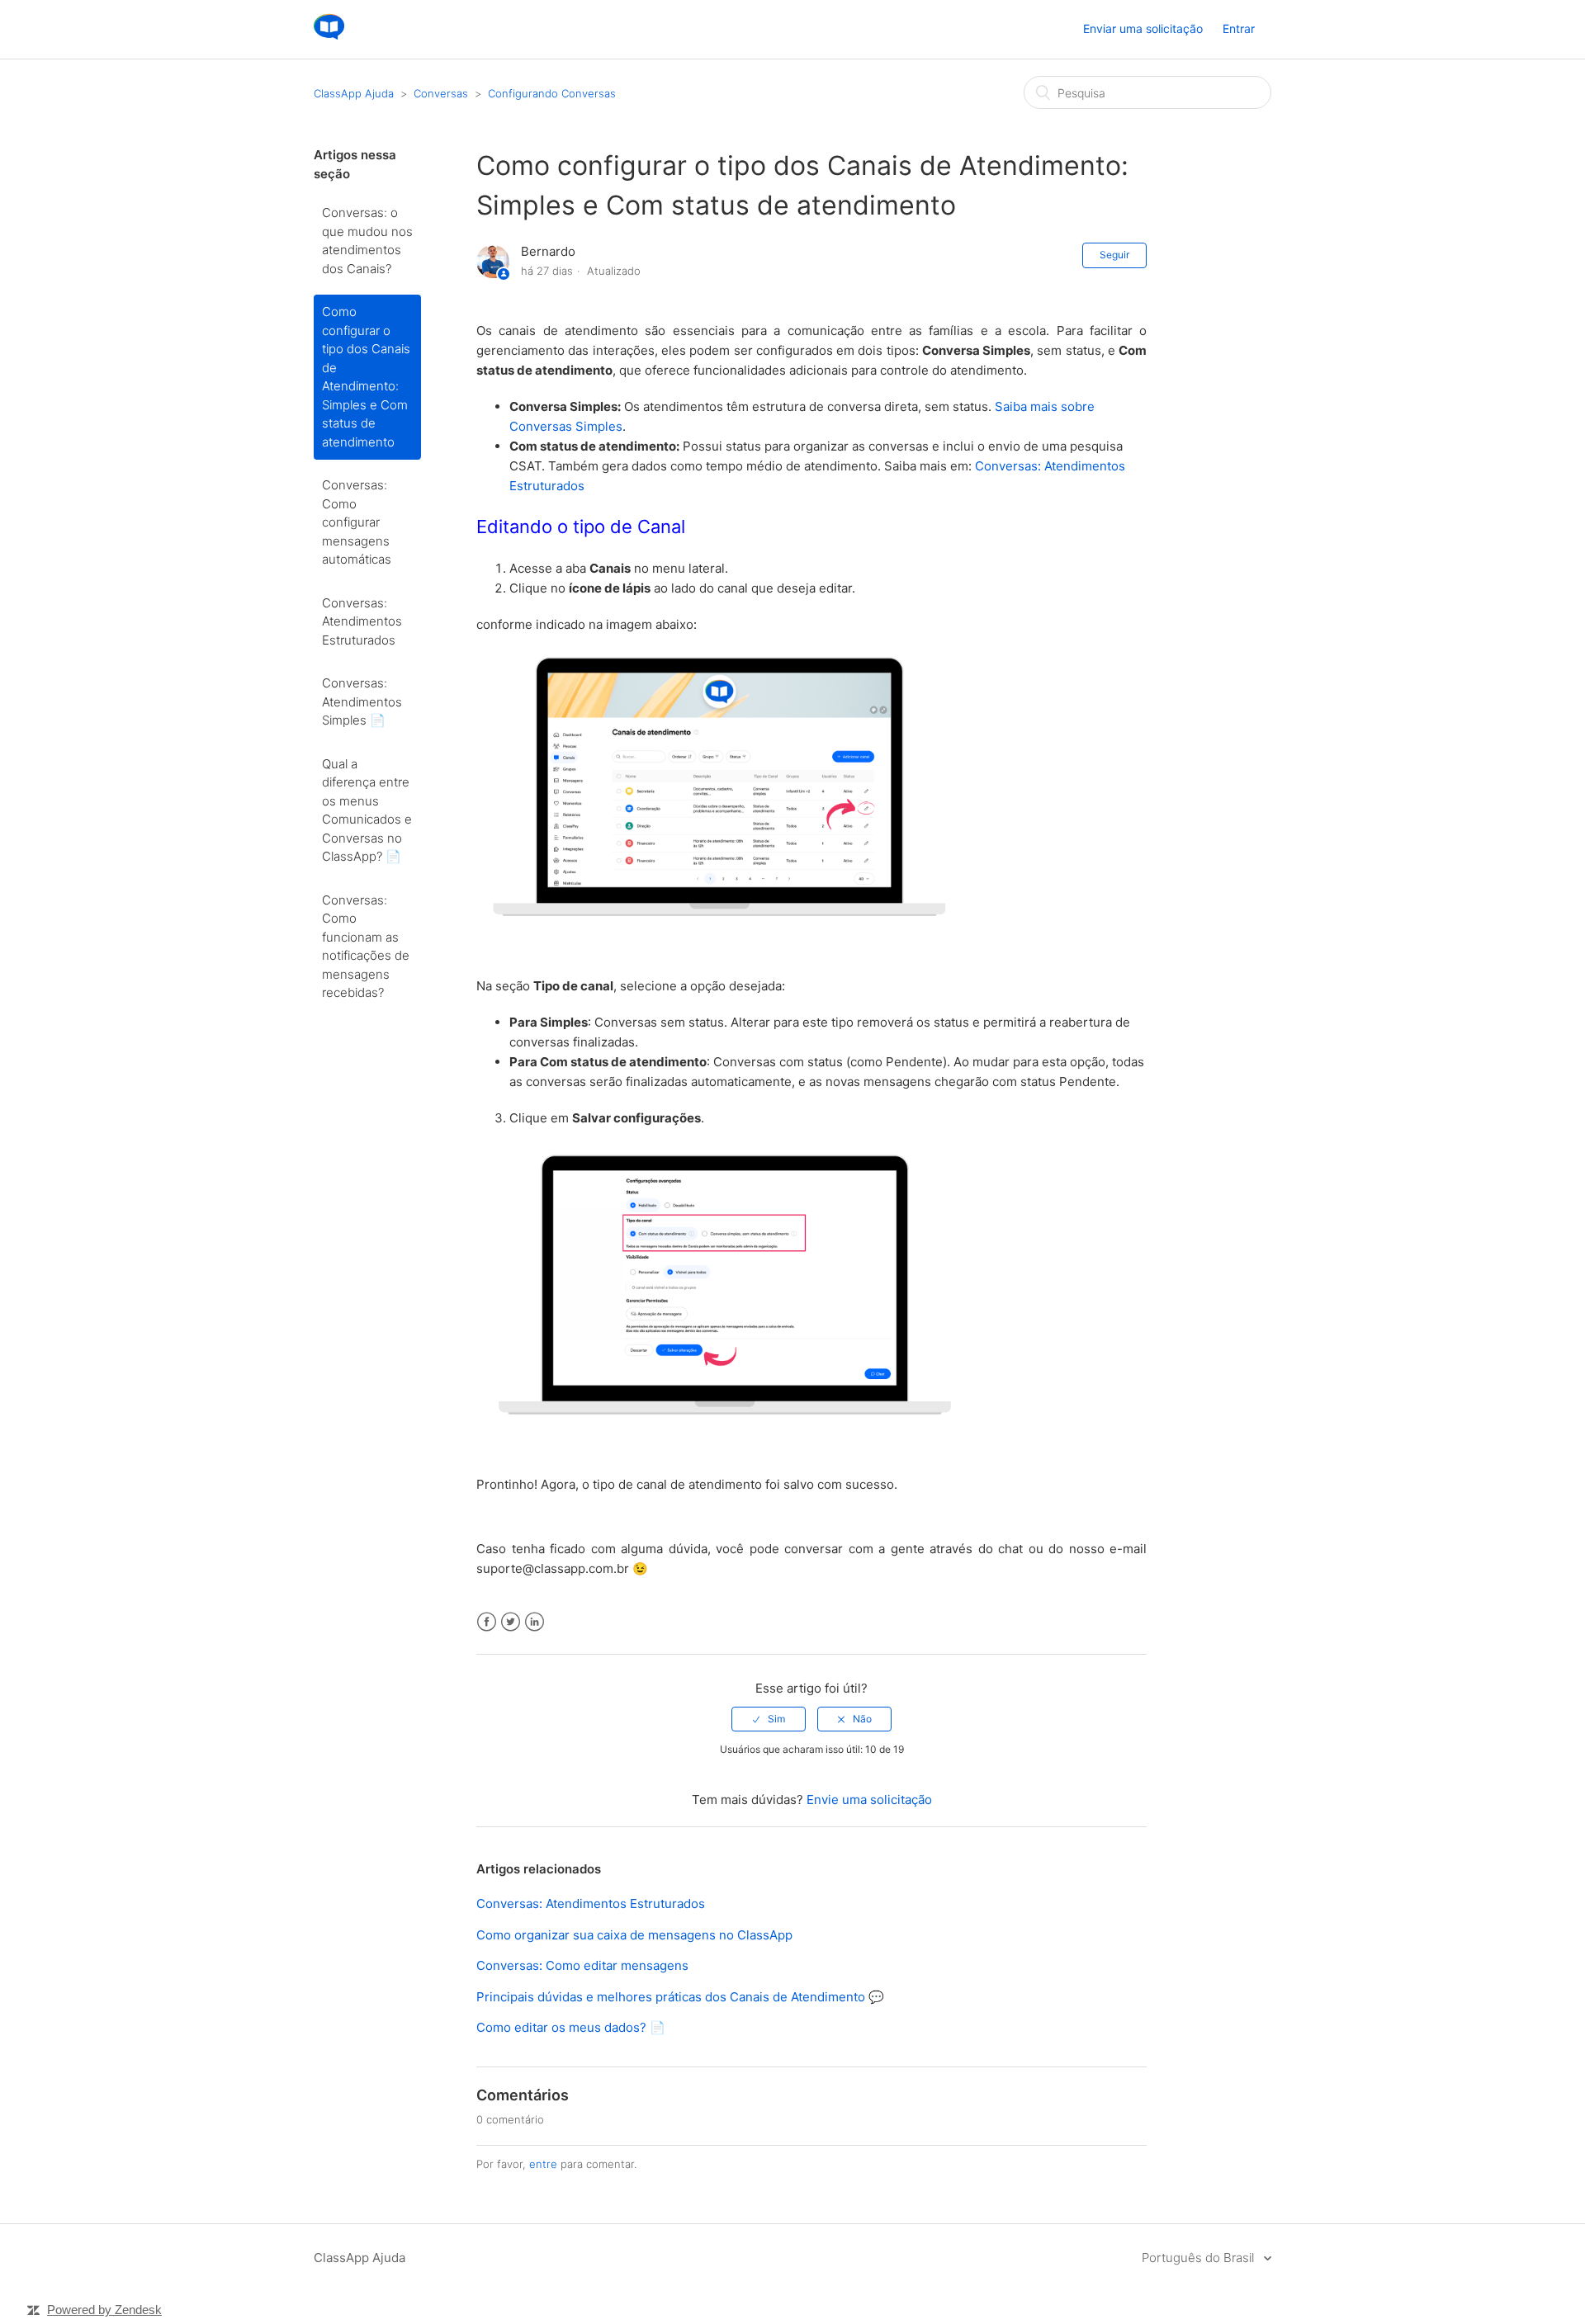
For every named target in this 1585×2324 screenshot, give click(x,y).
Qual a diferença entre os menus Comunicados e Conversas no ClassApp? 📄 (367, 810)
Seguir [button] (1114, 255)
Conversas (441, 93)
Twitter (511, 1622)
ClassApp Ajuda (354, 93)
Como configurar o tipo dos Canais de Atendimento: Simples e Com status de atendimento (366, 377)
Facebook (487, 1622)
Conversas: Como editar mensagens (582, 1965)
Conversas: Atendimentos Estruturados (362, 621)
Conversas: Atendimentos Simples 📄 (362, 701)
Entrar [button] (1239, 28)
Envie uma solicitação (869, 1800)
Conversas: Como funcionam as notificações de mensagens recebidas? (366, 947)
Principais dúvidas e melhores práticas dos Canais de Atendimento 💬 (680, 1997)
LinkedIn (535, 1622)
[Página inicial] (329, 38)
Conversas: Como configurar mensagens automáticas (357, 522)
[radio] (769, 1719)
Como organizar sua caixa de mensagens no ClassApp (634, 1935)
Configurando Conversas (552, 93)
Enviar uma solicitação (1143, 28)
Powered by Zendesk (104, 2310)
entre (543, 2164)
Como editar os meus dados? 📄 (571, 2027)
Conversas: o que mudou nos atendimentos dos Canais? (367, 241)
